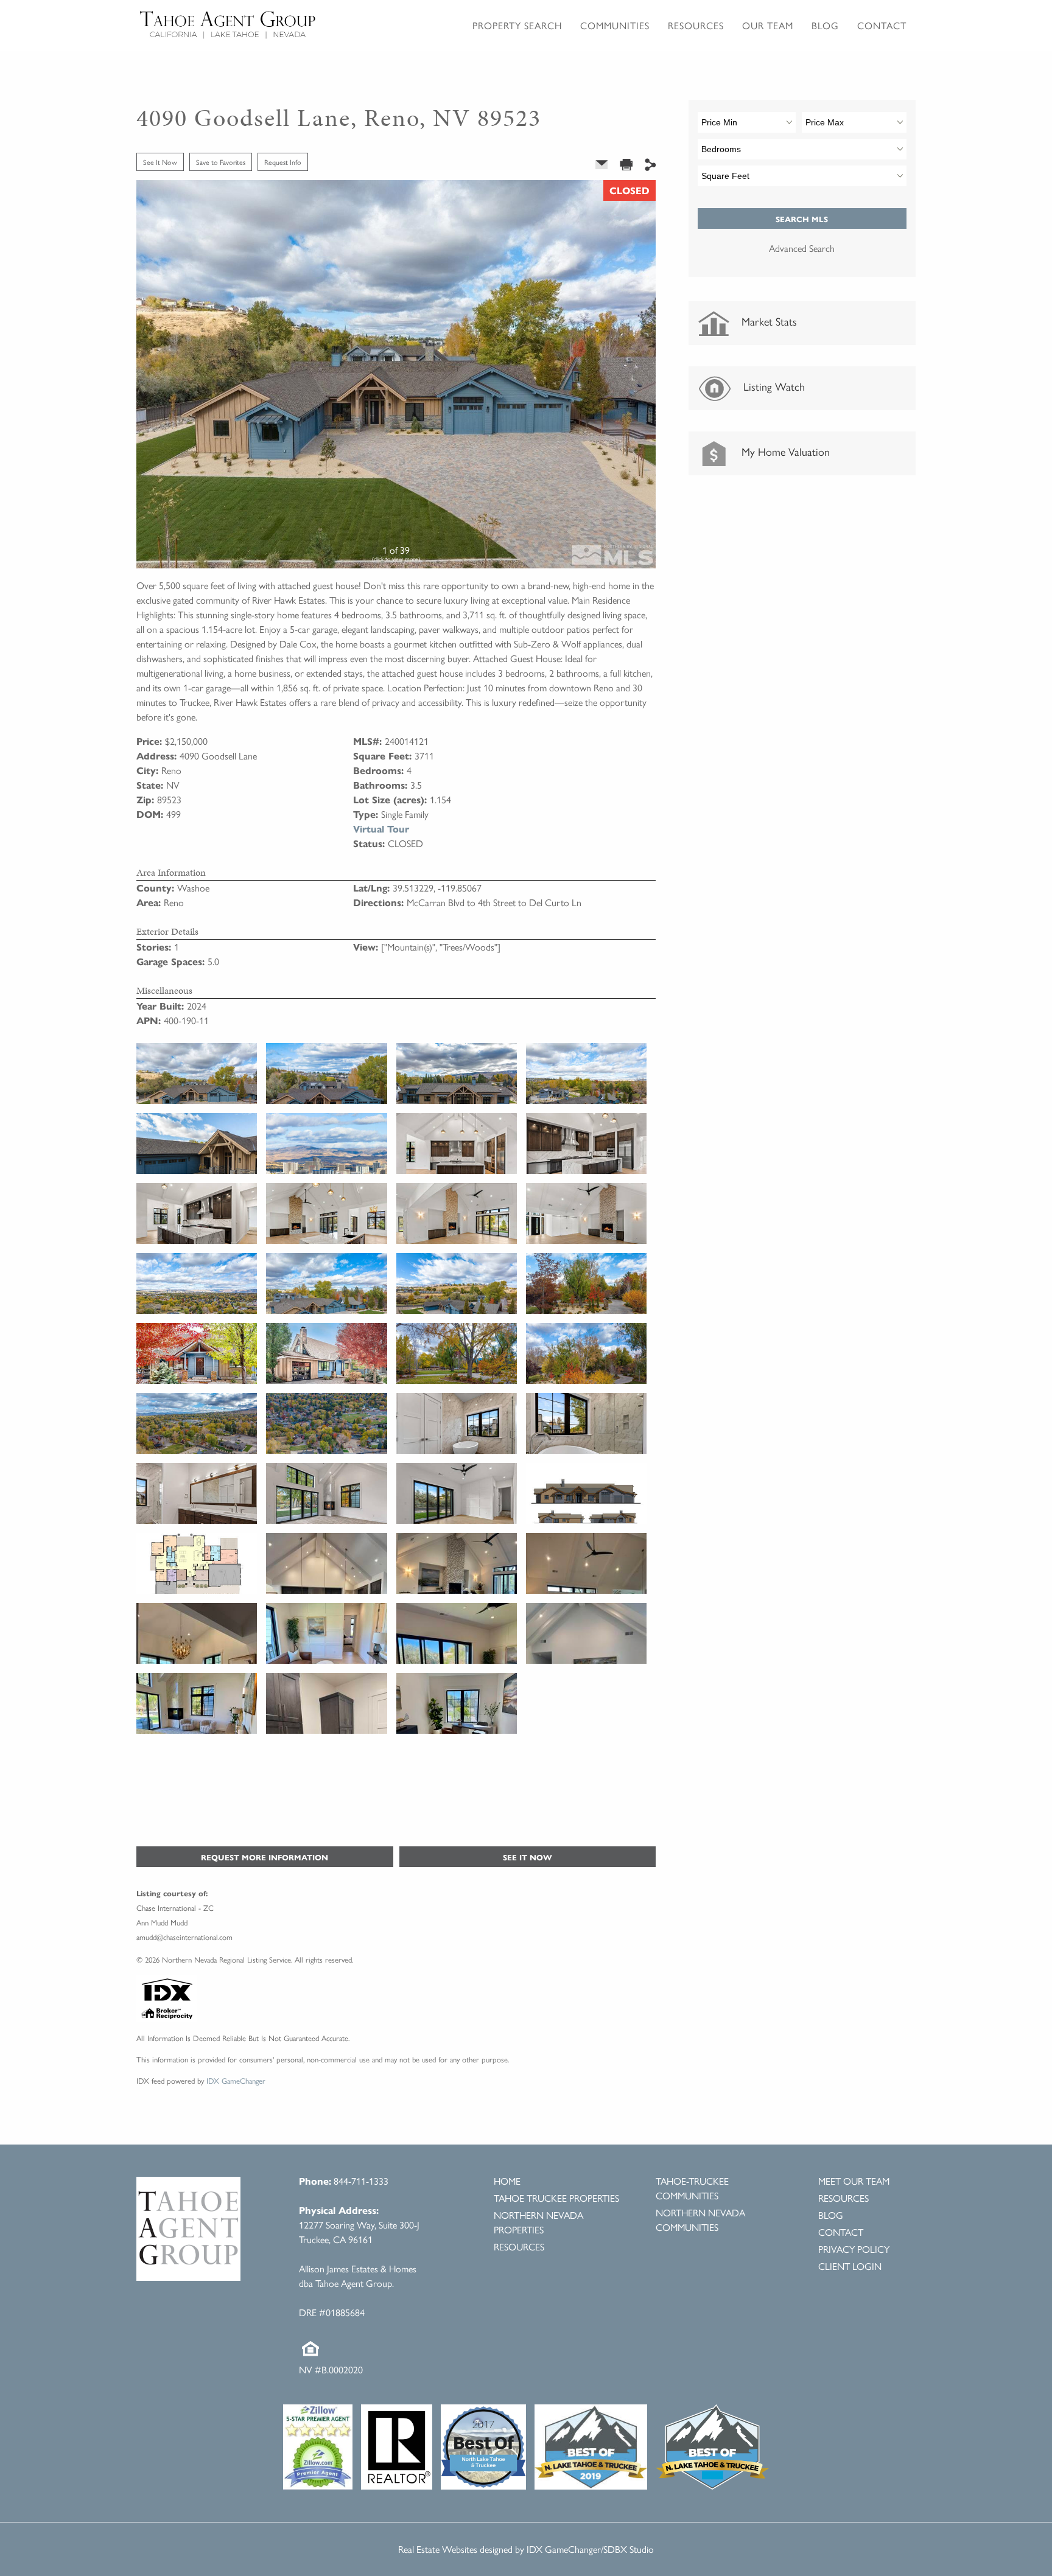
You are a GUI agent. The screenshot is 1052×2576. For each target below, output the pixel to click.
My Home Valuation (784, 451)
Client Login (850, 2266)
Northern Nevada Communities (700, 2220)
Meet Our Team (854, 2181)
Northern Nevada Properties (538, 2222)
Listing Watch (773, 386)
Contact (882, 25)
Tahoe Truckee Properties (556, 2198)
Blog (825, 25)
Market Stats (768, 321)
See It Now (160, 162)
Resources (519, 2246)
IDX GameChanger (236, 2080)
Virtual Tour (381, 829)
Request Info (283, 162)
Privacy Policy (854, 2249)
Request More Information (265, 1857)
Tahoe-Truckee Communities (692, 2188)
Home (507, 2181)
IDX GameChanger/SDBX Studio (590, 2549)
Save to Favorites (221, 162)
